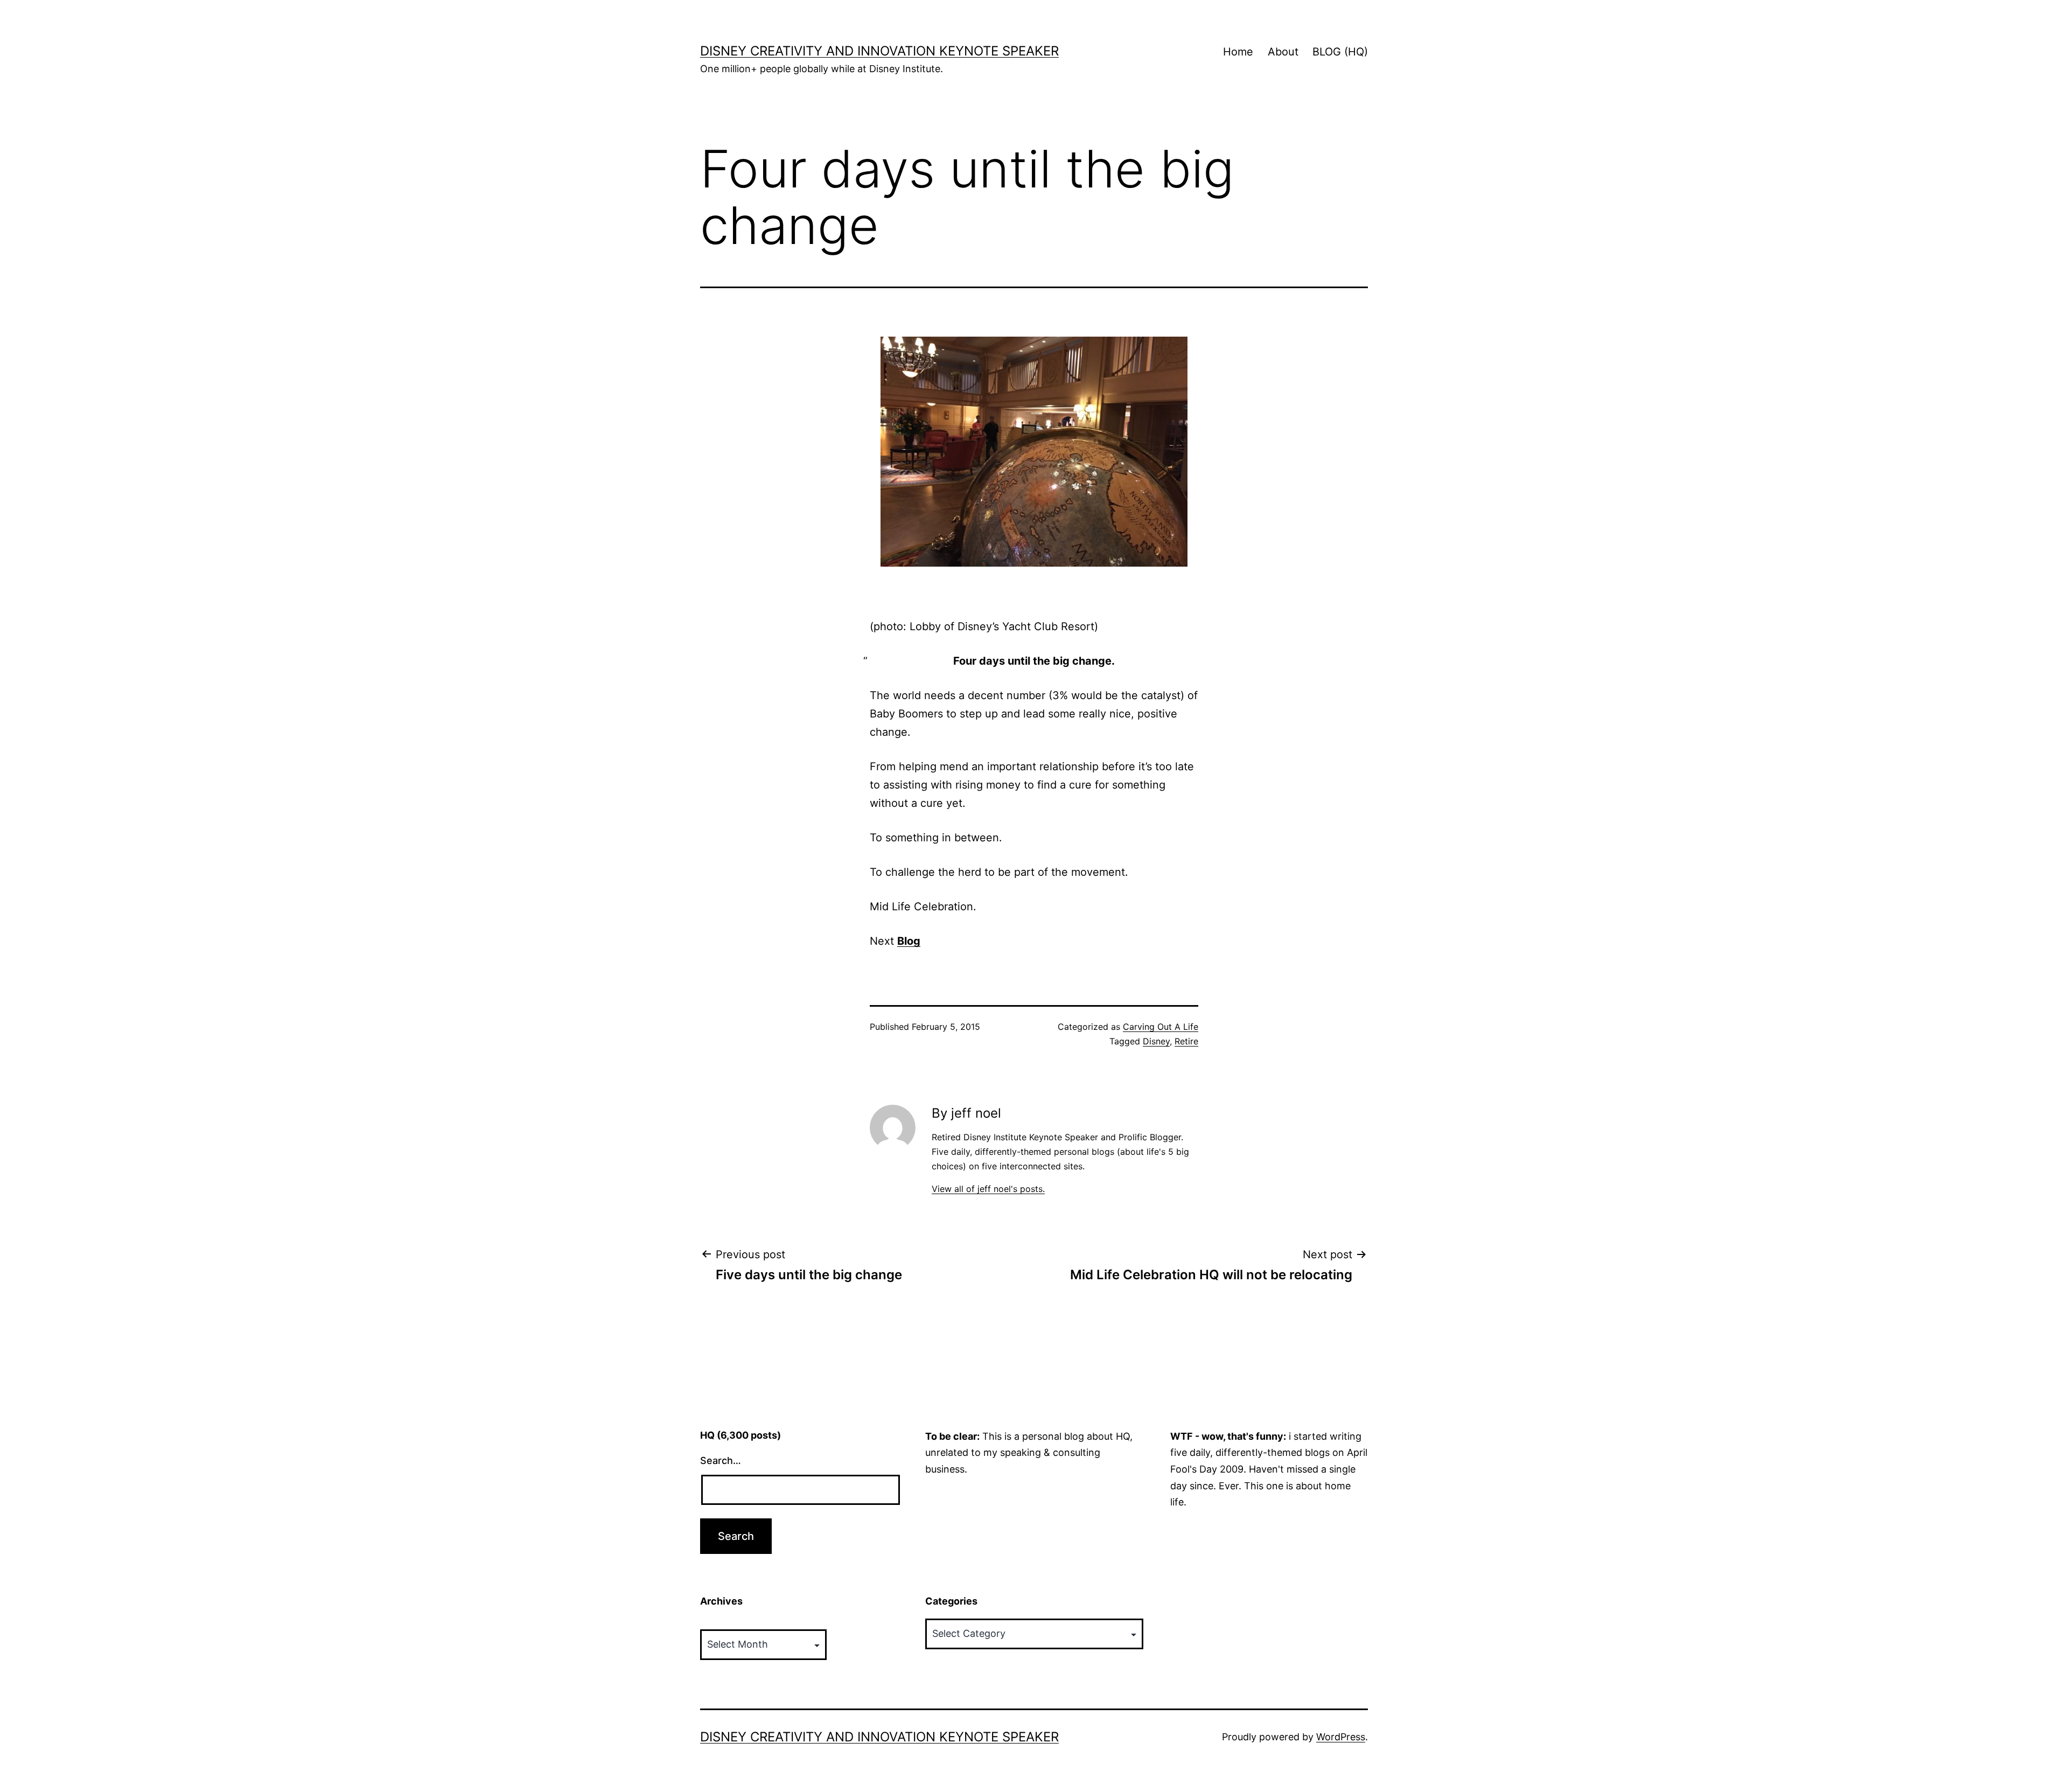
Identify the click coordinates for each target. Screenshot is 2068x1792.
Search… (721, 1460)
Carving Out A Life (1161, 1027)
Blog (909, 941)
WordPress (1341, 1737)
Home (1238, 52)
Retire (1186, 1041)
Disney (1156, 1041)
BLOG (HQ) (1340, 52)
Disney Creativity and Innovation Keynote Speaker (879, 51)
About (1283, 52)
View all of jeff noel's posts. (988, 1189)
